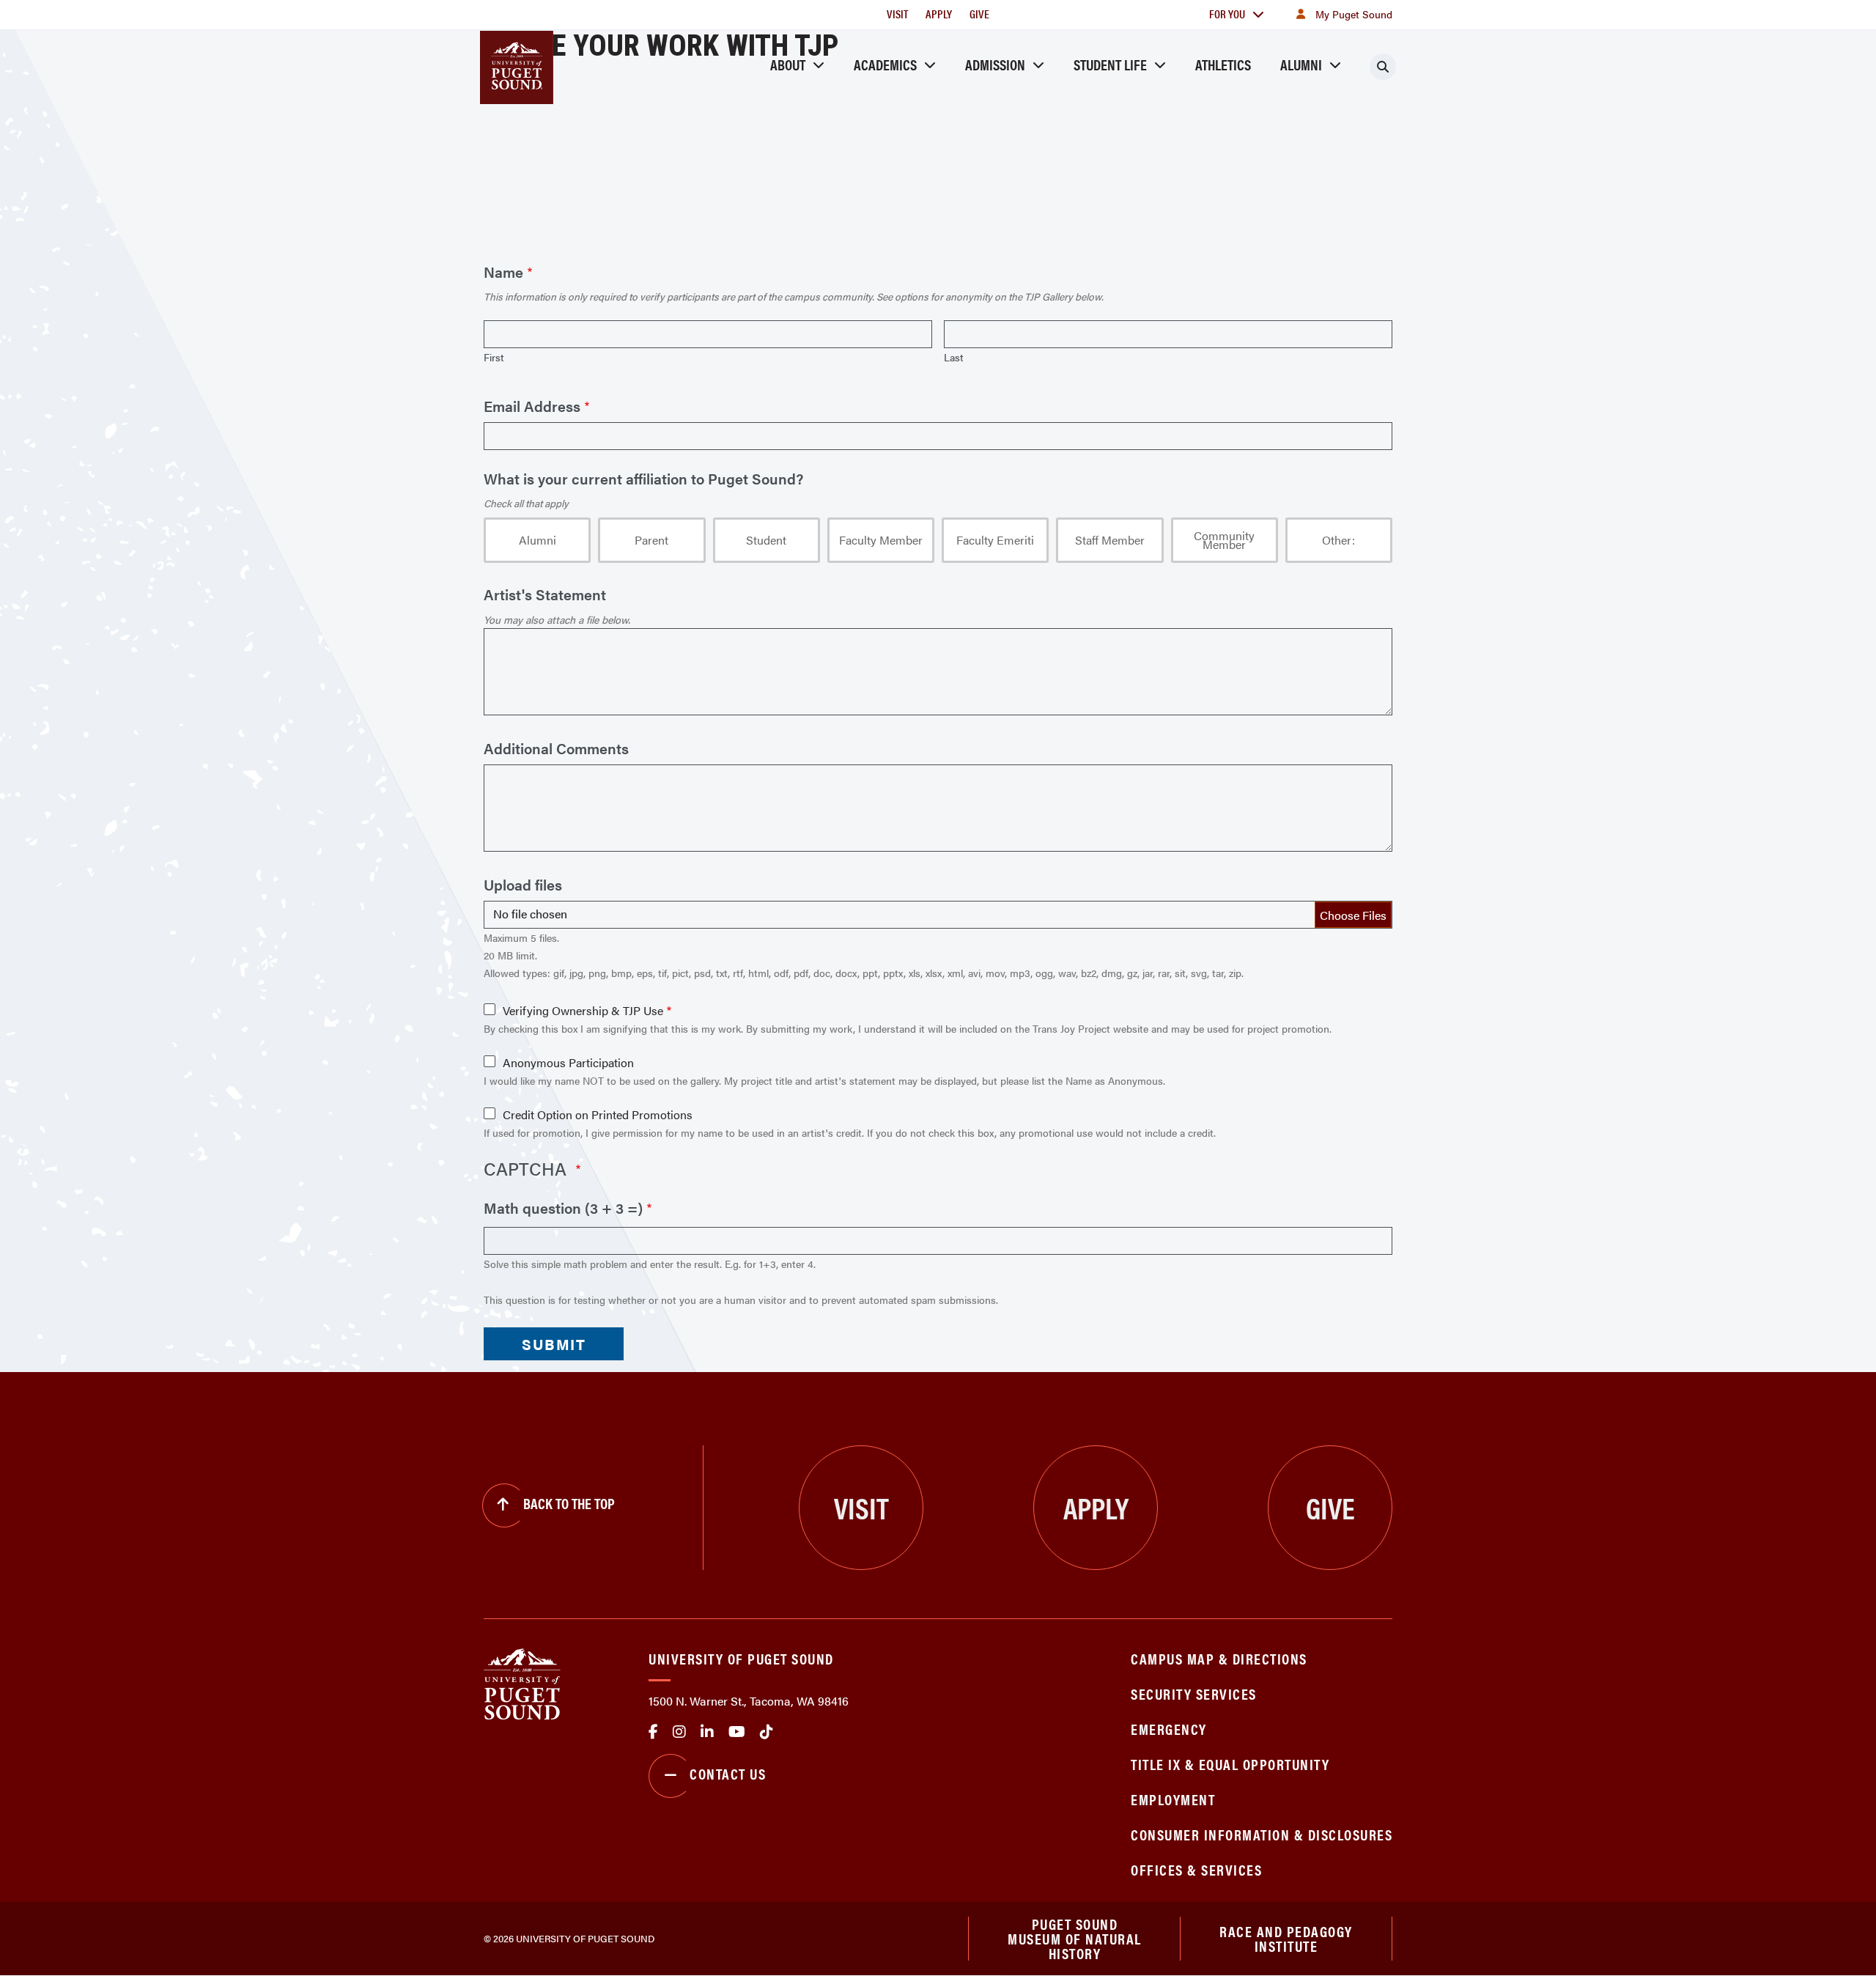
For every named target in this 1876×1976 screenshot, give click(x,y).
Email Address (532, 406)
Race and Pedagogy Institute (1286, 1938)
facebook (653, 1732)
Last (954, 357)
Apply (939, 14)
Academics (885, 64)
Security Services (1194, 1693)
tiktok (767, 1732)
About (788, 64)
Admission (995, 64)
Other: (1338, 540)
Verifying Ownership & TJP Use (583, 1011)
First (494, 357)
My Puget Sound (1354, 14)
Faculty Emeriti (995, 540)
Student (766, 540)
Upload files (523, 885)
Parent (651, 540)
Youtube (737, 1732)
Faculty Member (881, 540)
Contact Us (728, 1773)
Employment (1173, 1799)
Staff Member (1110, 540)
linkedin (707, 1732)
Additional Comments (556, 748)
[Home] (522, 1682)
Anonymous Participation (568, 1063)
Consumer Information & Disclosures (1262, 1834)
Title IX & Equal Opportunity (1230, 1764)
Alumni (1301, 64)
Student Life (1110, 64)
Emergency (1169, 1729)
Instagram (679, 1732)
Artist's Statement (545, 594)
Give (979, 14)
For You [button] (1227, 14)
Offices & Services (1196, 1869)
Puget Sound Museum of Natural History (1075, 1939)
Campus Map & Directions (1219, 1658)
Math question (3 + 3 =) (563, 1208)
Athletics (1223, 64)
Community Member (1224, 540)
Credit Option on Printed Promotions (598, 1115)
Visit (897, 14)
